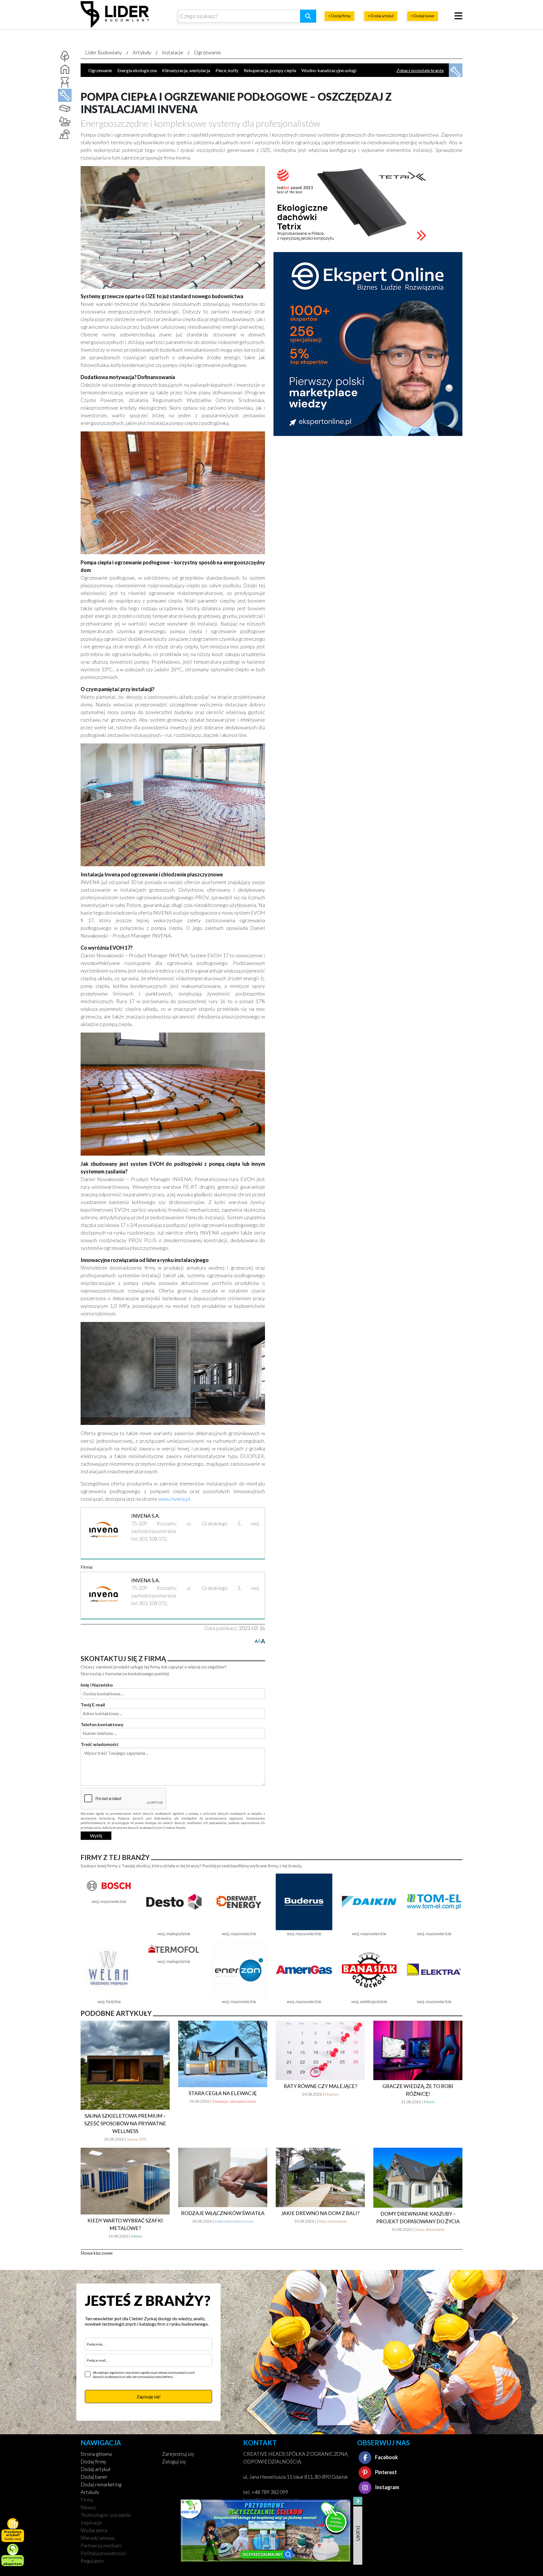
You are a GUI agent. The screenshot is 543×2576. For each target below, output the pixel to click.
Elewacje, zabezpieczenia (234, 2101)
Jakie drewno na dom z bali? (320, 2213)
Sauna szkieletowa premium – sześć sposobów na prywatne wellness (125, 2123)
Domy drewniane (332, 2221)
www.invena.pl (174, 1499)
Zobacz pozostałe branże (420, 70)
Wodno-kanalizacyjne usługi (329, 70)
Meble (429, 2102)
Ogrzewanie (207, 52)
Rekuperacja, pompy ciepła (270, 70)
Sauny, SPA (137, 2139)
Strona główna (96, 2454)
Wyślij (96, 1836)
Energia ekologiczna (137, 70)
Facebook (386, 2457)
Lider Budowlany (104, 52)
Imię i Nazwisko (97, 1685)
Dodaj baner (94, 2477)
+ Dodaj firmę (340, 16)
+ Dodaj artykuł (381, 16)
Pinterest (385, 2472)
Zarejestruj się (178, 2454)
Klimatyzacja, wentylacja (186, 70)
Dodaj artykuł (95, 2469)
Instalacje (173, 52)
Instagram (387, 2487)
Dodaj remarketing (101, 2484)
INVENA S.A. (146, 1516)
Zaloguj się (174, 2461)
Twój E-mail (93, 1705)
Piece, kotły (227, 70)
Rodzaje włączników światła (223, 2213)
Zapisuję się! (149, 2397)
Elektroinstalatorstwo (234, 2221)
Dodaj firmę (93, 2461)
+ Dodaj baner (423, 16)
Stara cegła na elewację (223, 2093)
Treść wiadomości (99, 1744)
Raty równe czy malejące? (320, 2086)
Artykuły (142, 52)
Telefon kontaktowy (102, 1724)
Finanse (332, 2094)
